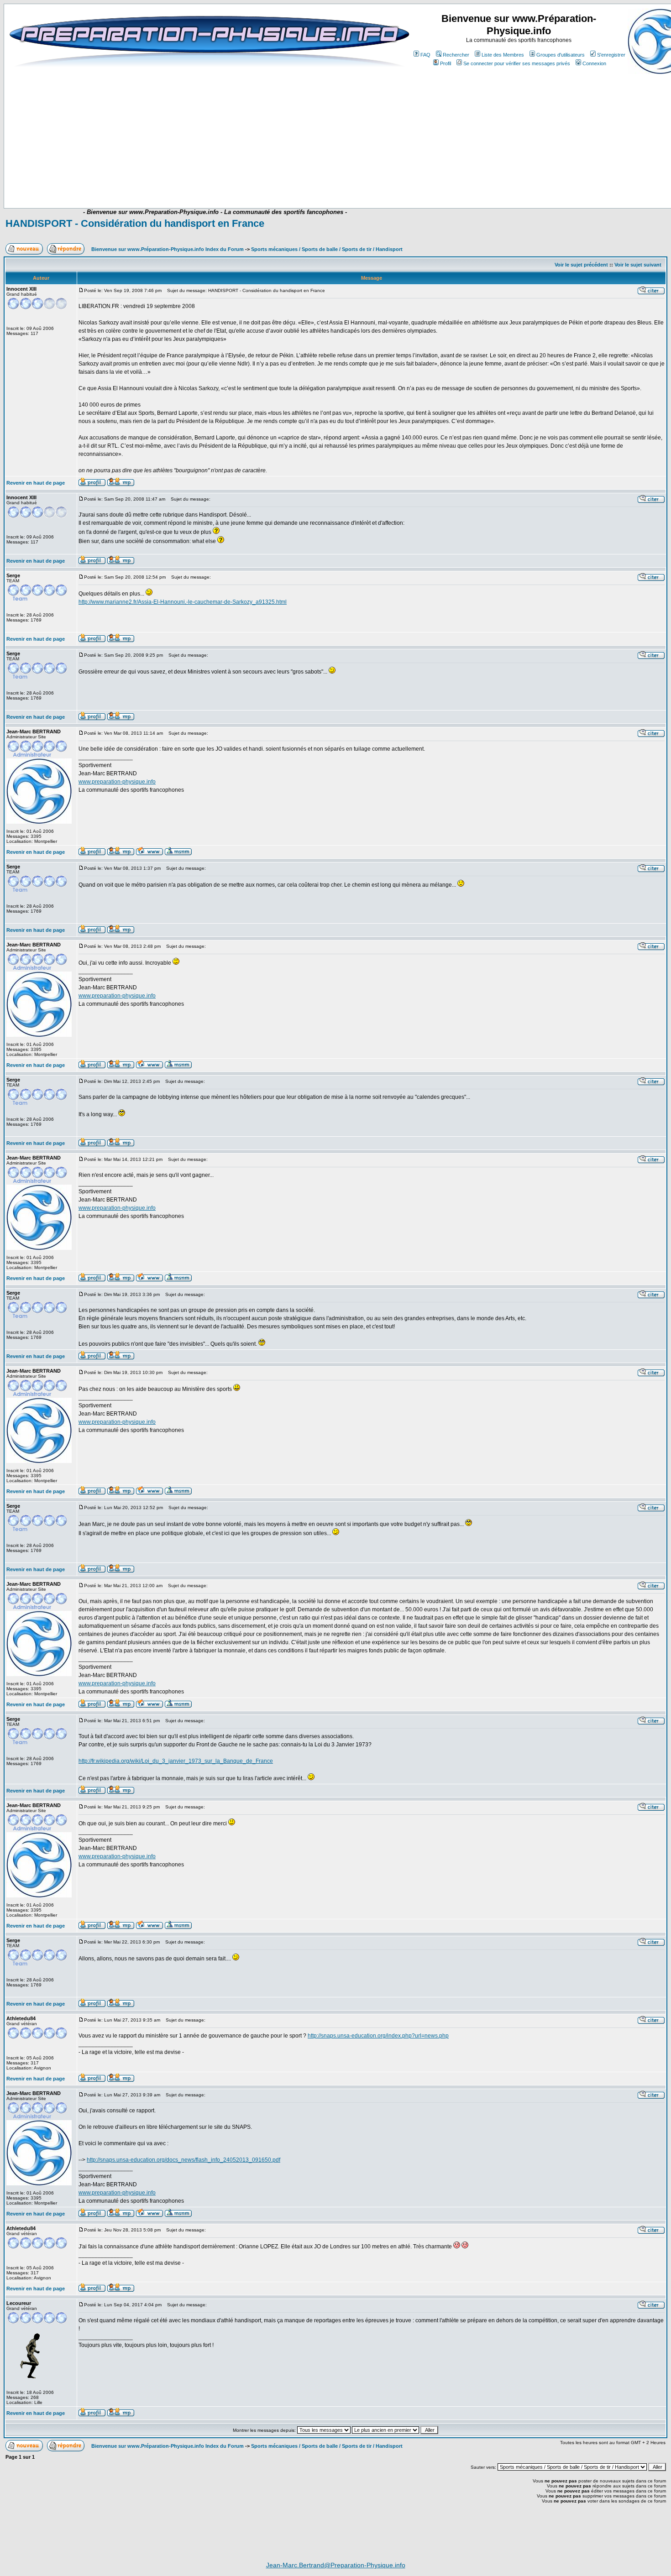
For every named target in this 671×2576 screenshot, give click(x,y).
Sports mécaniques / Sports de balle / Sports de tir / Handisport (327, 249)
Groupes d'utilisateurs (561, 55)
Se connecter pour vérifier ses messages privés (517, 63)
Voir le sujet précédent (581, 265)
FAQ (425, 55)
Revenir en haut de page (36, 483)
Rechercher (456, 55)
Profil (446, 63)
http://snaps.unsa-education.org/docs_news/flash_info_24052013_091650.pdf (183, 2160)
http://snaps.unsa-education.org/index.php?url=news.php (378, 2036)
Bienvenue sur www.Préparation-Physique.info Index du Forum (168, 249)
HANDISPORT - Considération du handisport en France (135, 223)
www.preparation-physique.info (117, 782)
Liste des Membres (503, 55)
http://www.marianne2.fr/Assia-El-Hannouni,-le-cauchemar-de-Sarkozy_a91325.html (183, 602)
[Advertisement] (190, 181)
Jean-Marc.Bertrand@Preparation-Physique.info (336, 2565)
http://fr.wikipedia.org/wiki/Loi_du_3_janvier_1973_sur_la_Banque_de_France (176, 1761)
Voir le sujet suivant (638, 265)
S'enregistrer (611, 55)
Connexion (594, 63)
